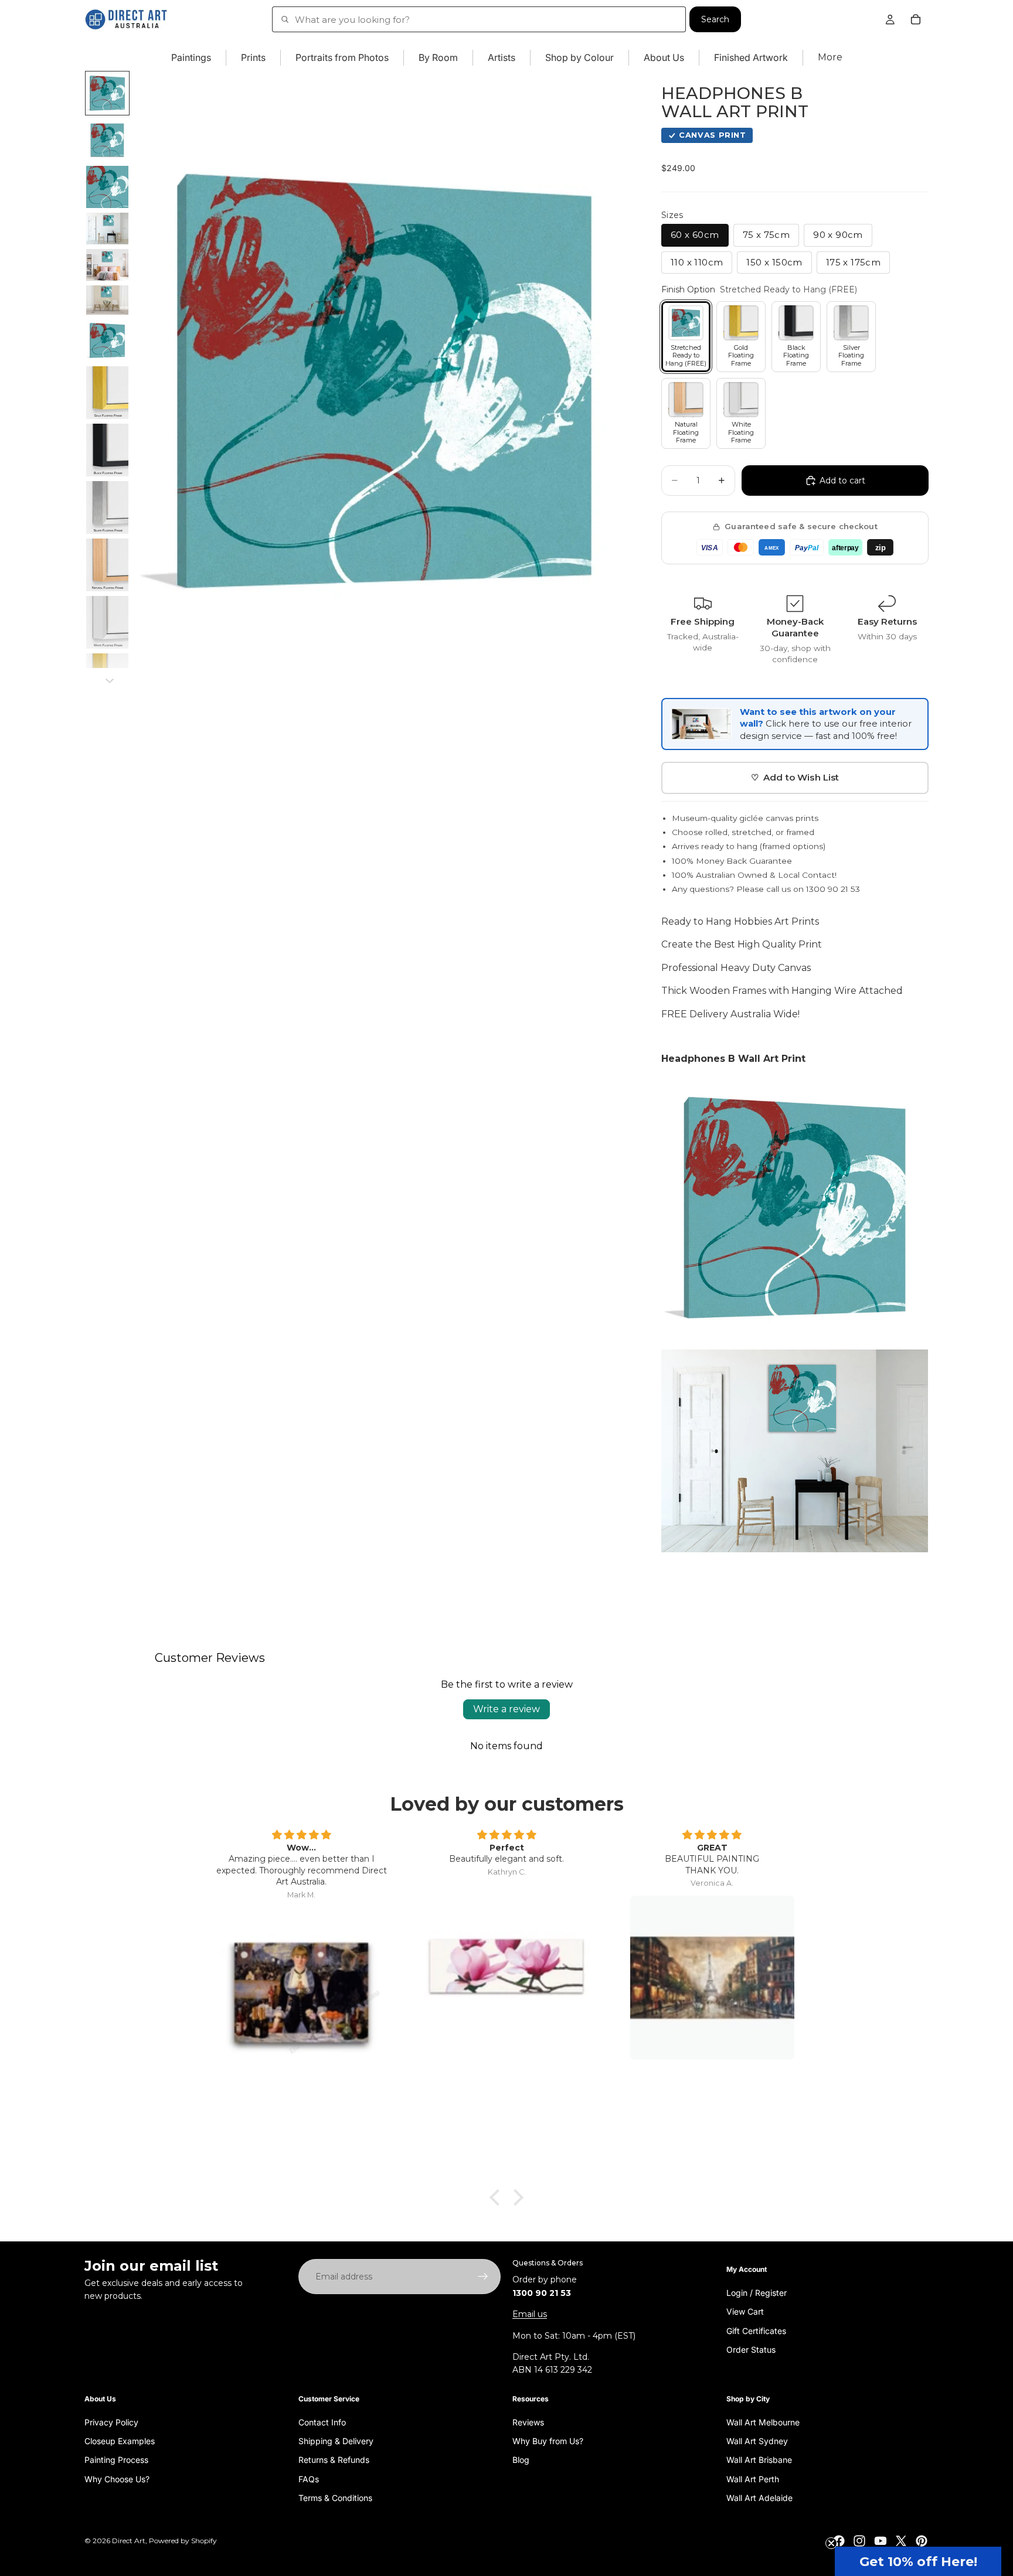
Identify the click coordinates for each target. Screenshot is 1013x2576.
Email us (530, 2314)
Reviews (528, 2422)
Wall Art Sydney (757, 2440)
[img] (301, 1835)
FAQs (309, 2478)
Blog (521, 2460)
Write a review (506, 1709)
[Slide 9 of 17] (107, 450)
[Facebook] (839, 2541)
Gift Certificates (756, 2330)
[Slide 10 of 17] (107, 507)
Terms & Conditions (335, 2498)
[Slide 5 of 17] (107, 265)
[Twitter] (901, 2541)
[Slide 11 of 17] (107, 565)
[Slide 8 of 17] (107, 393)
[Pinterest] (922, 2541)
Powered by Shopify (183, 2541)
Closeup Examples (120, 2440)
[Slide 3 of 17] (107, 187)
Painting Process (116, 2460)
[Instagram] (859, 2541)
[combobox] (479, 19)
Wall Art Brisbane (759, 2460)
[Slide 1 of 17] (107, 93)
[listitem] (830, 58)
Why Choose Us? (117, 2478)
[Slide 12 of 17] (107, 622)
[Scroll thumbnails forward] (110, 681)
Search (715, 19)
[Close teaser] (831, 2543)
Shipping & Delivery (336, 2440)
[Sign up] (483, 2277)
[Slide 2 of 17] (107, 140)
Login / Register (757, 2292)
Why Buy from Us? (548, 2440)
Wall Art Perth (753, 2478)
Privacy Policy (111, 2422)
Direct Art (129, 2541)
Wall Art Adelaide (759, 2498)
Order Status (751, 2349)
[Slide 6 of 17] (107, 300)
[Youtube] (881, 2541)
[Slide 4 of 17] (107, 229)
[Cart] (916, 19)
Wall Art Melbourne (763, 2422)
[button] (918, 2561)
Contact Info (322, 2422)
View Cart (745, 2311)
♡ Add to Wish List (795, 777)
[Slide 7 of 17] (107, 340)
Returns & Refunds (334, 2460)
